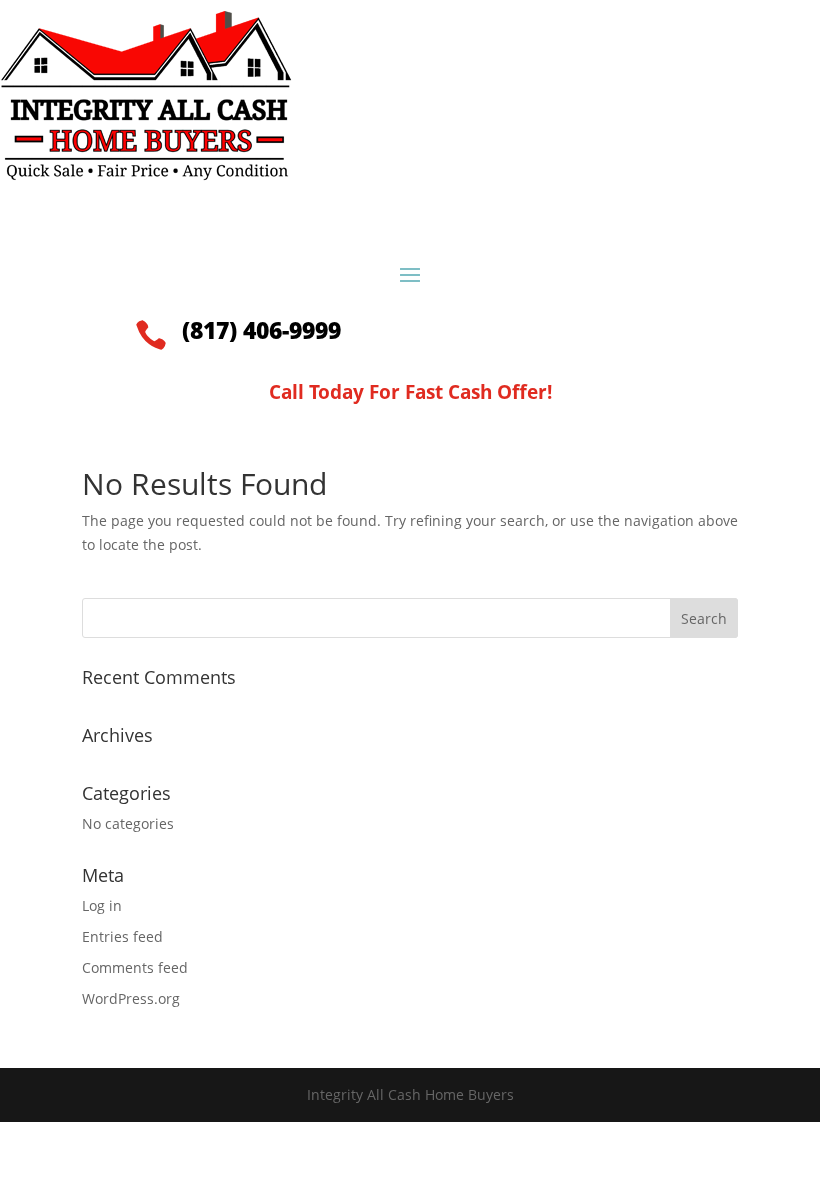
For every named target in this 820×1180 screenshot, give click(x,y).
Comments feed (135, 967)
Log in (102, 905)
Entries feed (122, 936)
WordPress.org (131, 998)
